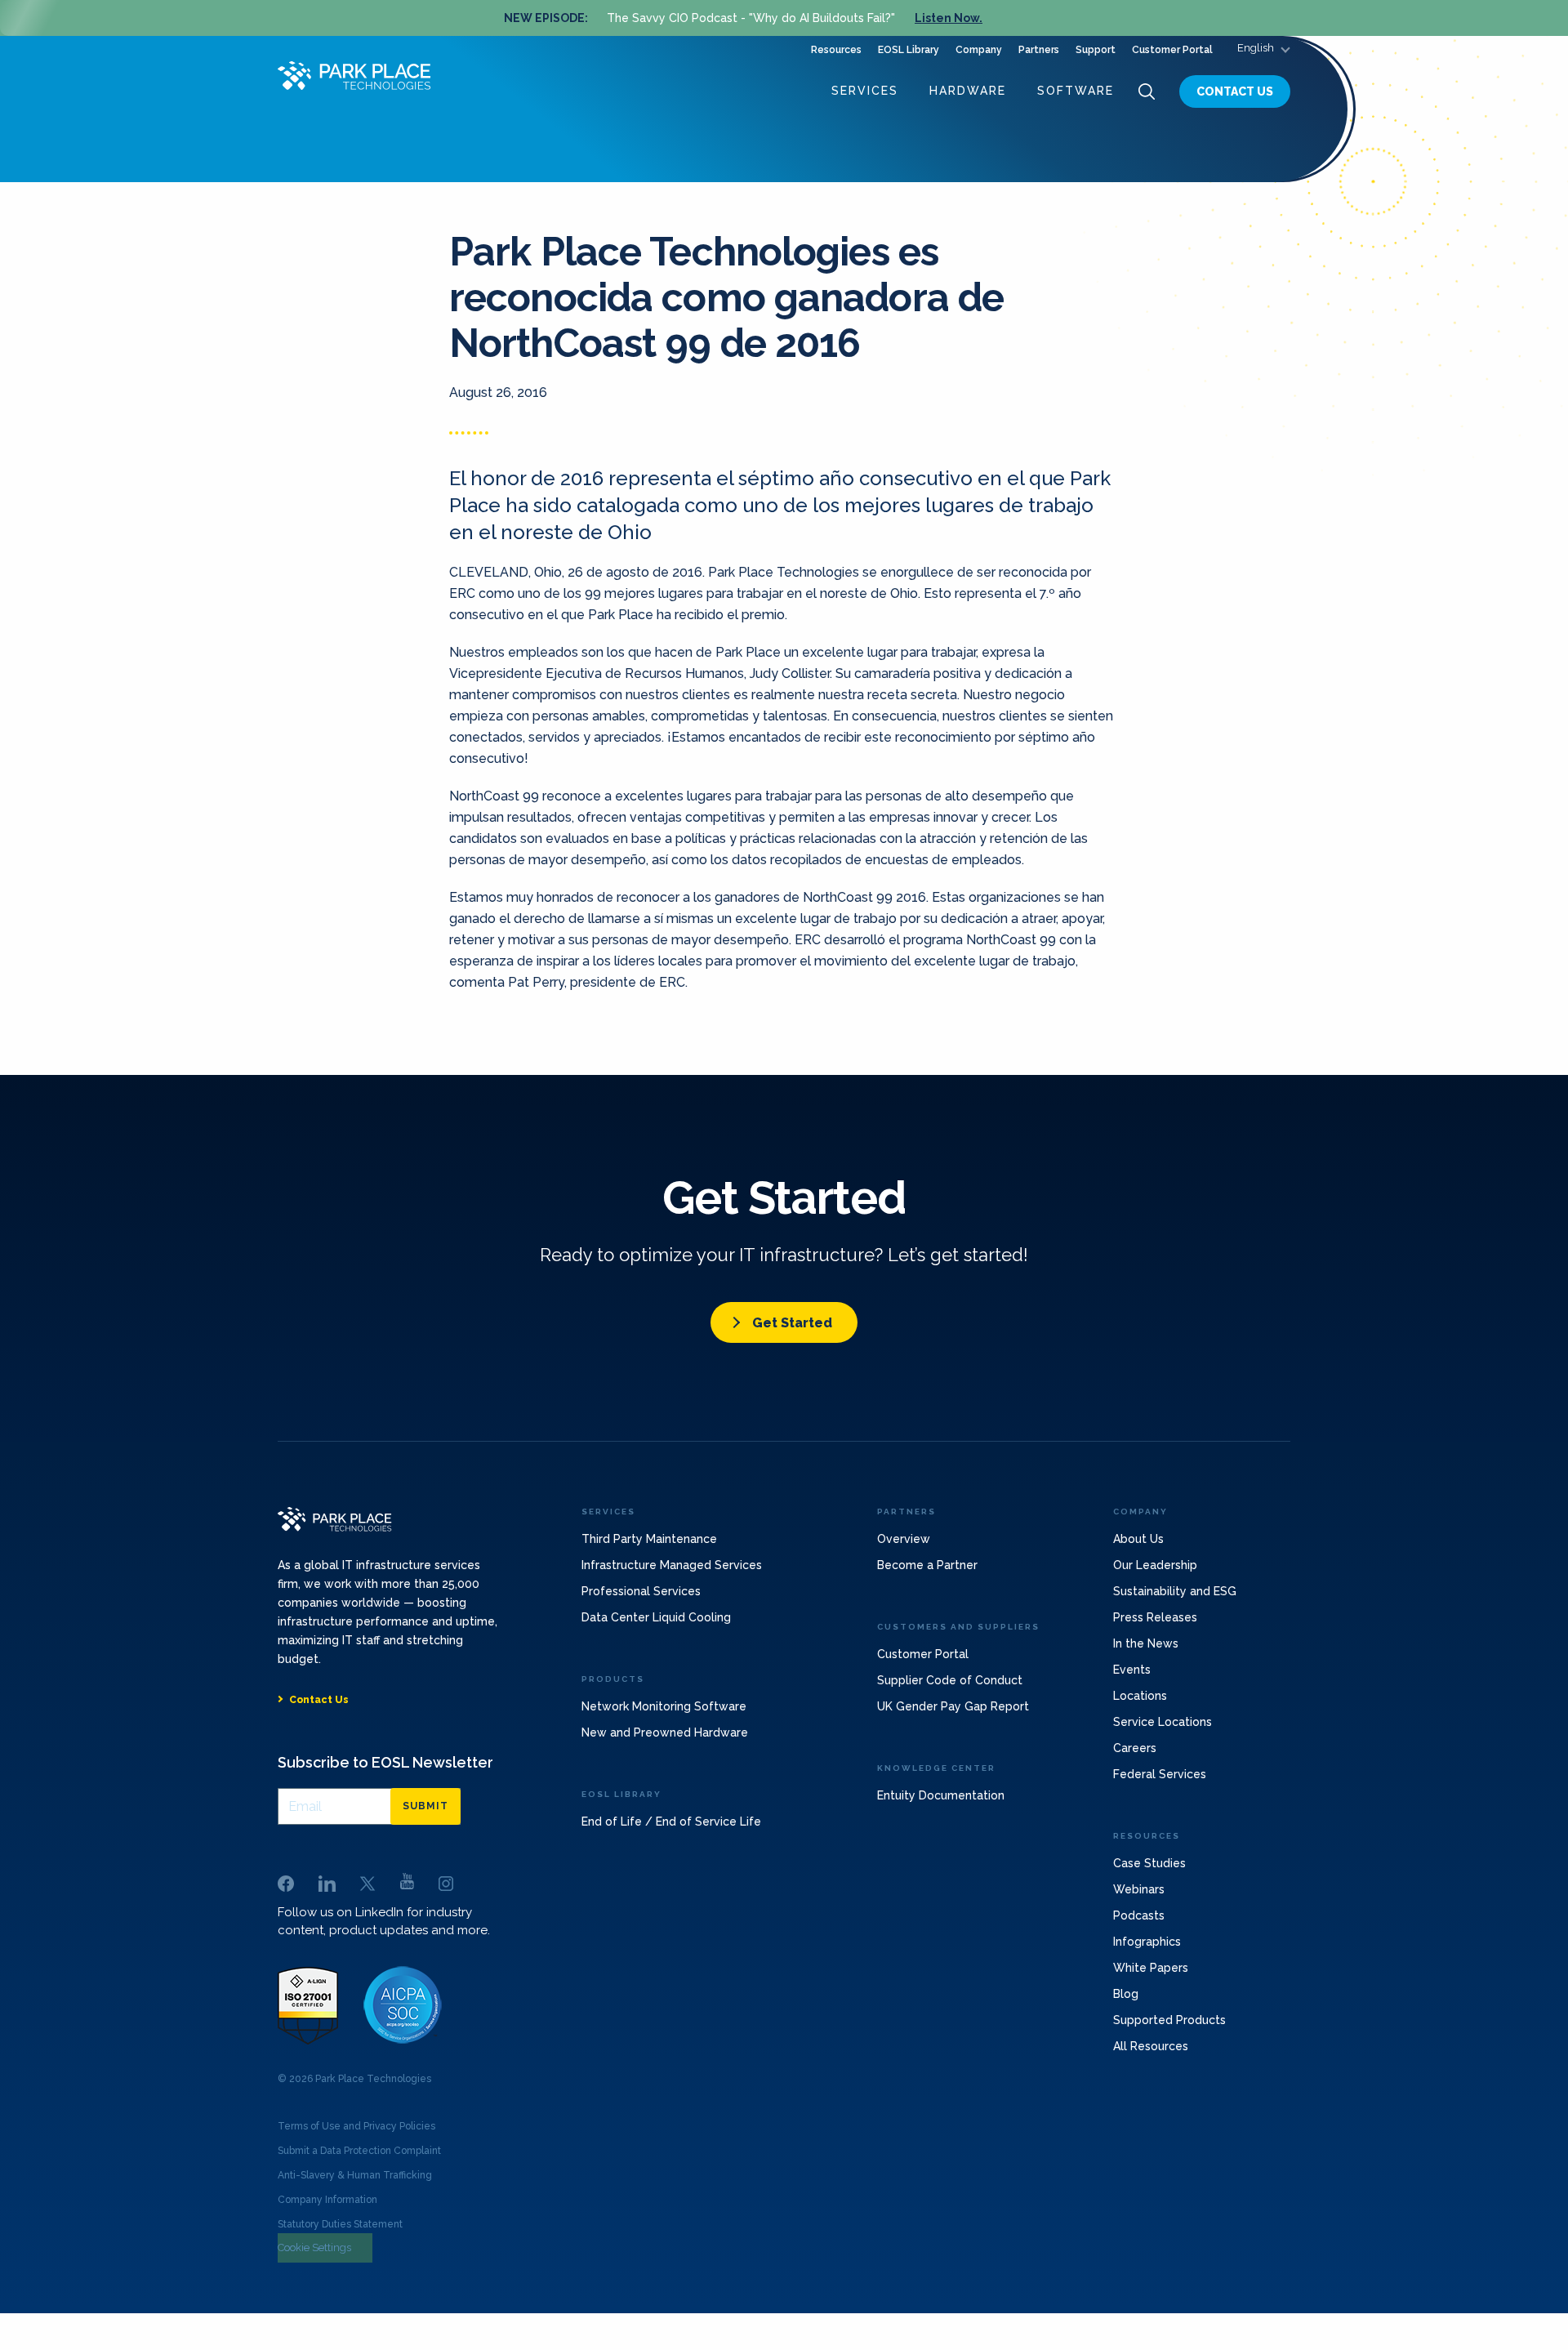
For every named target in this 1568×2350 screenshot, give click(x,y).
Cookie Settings (314, 2247)
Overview (904, 1539)
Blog (1126, 1994)
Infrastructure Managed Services (672, 1565)
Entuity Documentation (941, 1795)
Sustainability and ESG (1175, 1591)
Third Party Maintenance (649, 1539)
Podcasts (1139, 1915)
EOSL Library (909, 50)
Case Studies (1149, 1863)
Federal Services (1160, 1774)
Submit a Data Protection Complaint (359, 2151)
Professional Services (641, 1591)
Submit (425, 1806)
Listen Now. (949, 18)
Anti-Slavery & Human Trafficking (355, 2175)
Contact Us (1235, 91)
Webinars (1139, 1889)
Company (979, 50)
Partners (1039, 50)
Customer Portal (1172, 50)
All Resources (1151, 2046)
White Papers (1151, 1968)
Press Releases (1155, 1617)
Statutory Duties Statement (340, 2224)
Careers (1135, 1748)
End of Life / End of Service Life (671, 1822)
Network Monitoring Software (664, 1706)
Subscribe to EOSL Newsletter (385, 1762)
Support (1096, 50)
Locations (1140, 1696)
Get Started (792, 1323)
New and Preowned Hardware (665, 1732)
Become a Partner (927, 1565)
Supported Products (1169, 2020)
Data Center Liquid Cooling (656, 1617)
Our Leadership (1155, 1565)
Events (1132, 1670)
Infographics (1147, 1942)
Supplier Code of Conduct (950, 1680)
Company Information (327, 2200)
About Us (1138, 1539)
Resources (836, 50)
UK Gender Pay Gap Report (953, 1706)
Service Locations (1163, 1722)
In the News (1146, 1643)
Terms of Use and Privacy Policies (356, 2126)
